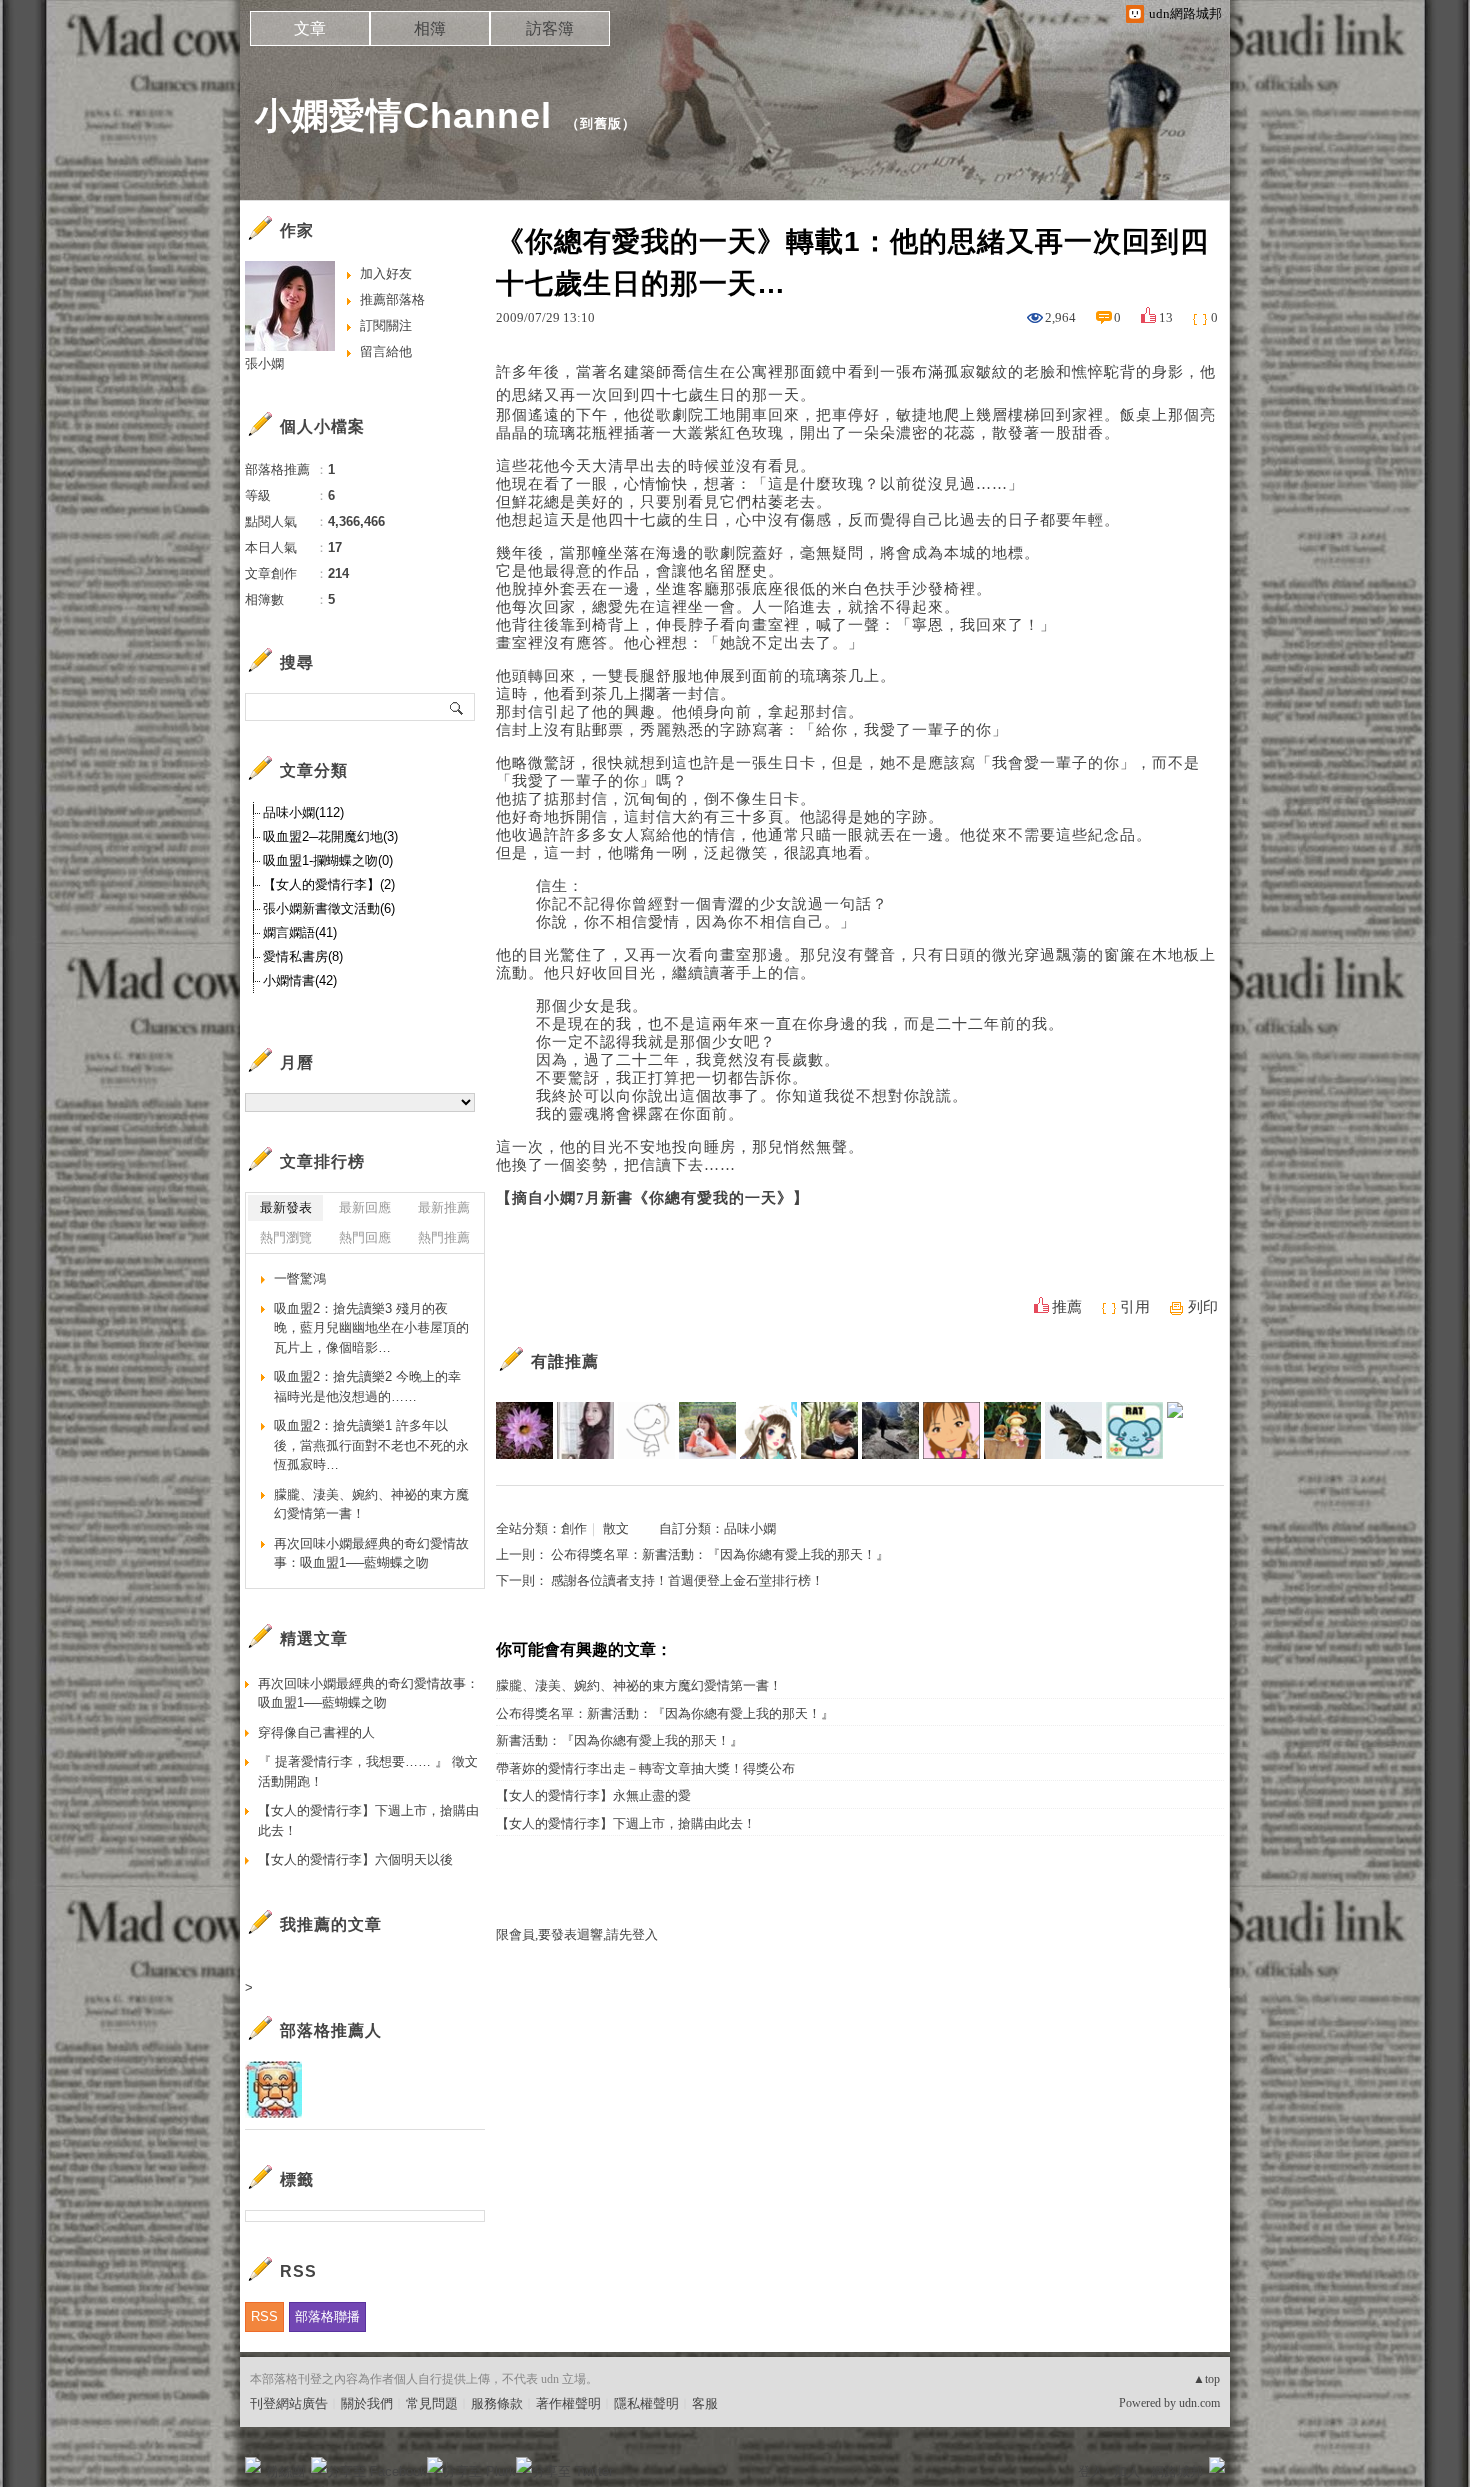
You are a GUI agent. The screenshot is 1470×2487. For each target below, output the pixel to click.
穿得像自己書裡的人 (316, 1732)
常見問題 (432, 2403)
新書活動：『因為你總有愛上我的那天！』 (619, 1740)
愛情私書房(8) (303, 956)
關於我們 (367, 2403)
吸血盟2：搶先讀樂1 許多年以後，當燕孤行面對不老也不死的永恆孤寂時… (371, 1445)
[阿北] (829, 1430)
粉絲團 (285, 2471)
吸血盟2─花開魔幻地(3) (330, 836)
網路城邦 (1177, 2471)
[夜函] (646, 1430)
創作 (574, 1528)
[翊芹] (585, 1430)
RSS (264, 2316)
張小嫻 (264, 363)
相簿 (430, 28)
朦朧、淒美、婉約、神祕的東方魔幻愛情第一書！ (639, 1685)
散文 (616, 1528)
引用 (1135, 1307)
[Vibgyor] (1195, 1430)
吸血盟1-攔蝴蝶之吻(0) (328, 860)
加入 (1127, 2471)
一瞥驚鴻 (300, 1278)
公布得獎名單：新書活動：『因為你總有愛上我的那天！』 (720, 1554)
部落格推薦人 (331, 2030)
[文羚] (1012, 1430)
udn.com (1199, 2403)
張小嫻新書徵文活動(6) (329, 908)
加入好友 (386, 273)
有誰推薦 (565, 1361)
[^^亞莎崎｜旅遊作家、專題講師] (707, 1430)
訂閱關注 (386, 325)
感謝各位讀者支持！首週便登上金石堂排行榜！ (687, 1580)
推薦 (1067, 1307)
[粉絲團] (253, 2465)
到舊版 (601, 123)
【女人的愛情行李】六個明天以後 (355, 1859)
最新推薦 (444, 1207)
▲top (1206, 2379)
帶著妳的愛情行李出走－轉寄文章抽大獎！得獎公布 (645, 1768)
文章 (310, 28)
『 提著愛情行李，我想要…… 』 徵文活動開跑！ (368, 1771)
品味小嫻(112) (303, 812)
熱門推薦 (444, 1237)
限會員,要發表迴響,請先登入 (577, 1934)
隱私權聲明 (646, 2403)
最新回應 (365, 1207)
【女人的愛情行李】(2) (329, 884)
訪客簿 (550, 28)
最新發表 (286, 1207)
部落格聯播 (327, 2316)
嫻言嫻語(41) (300, 932)
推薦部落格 (392, 299)
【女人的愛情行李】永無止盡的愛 (593, 1795)
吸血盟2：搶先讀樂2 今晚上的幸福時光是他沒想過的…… (367, 1386)
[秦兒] (768, 1430)
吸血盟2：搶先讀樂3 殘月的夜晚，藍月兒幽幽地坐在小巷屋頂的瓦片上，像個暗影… (371, 1328)
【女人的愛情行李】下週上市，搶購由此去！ (626, 1823)
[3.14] (1134, 1430)
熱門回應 (365, 1237)
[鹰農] (1073, 1430)
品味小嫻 (750, 1528)
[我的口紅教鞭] (890, 1430)
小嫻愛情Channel (403, 115)
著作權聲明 (568, 2403)
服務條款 (497, 2403)
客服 (705, 2403)
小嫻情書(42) (300, 980)
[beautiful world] (951, 1430)
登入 (1091, 2471)
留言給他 (386, 351)
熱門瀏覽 (286, 1237)
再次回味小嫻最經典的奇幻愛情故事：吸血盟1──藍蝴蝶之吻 (371, 1553)
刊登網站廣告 (289, 2403)
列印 (1203, 1307)
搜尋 (457, 707)
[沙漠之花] (524, 1430)
